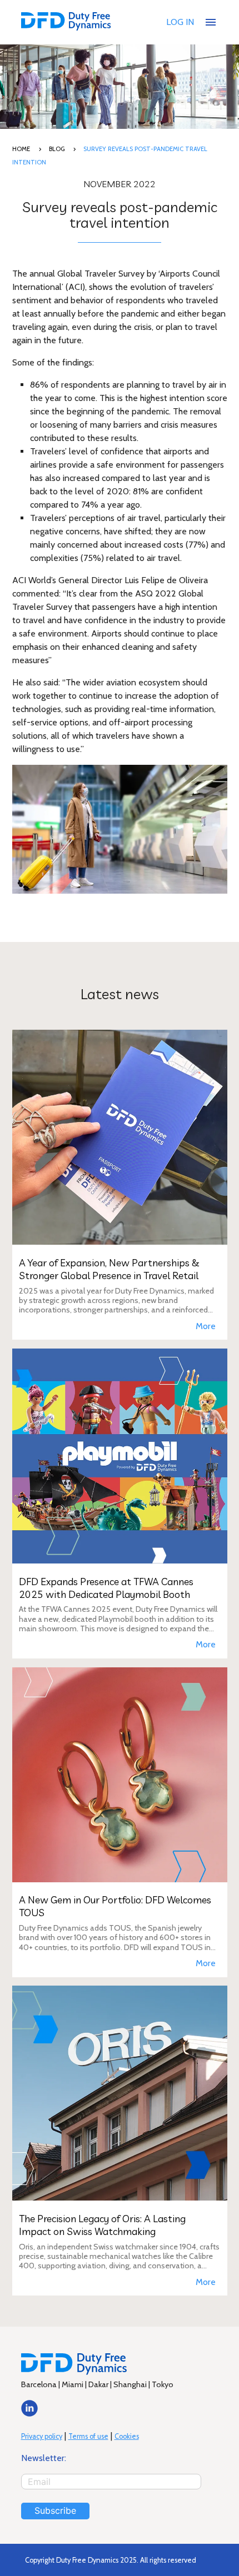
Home (21, 149)
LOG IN (180, 22)
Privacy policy (42, 2436)
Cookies (127, 2436)
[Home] (66, 22)
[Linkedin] (29, 2414)
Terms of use (88, 2436)
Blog (57, 149)
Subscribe (55, 2510)
